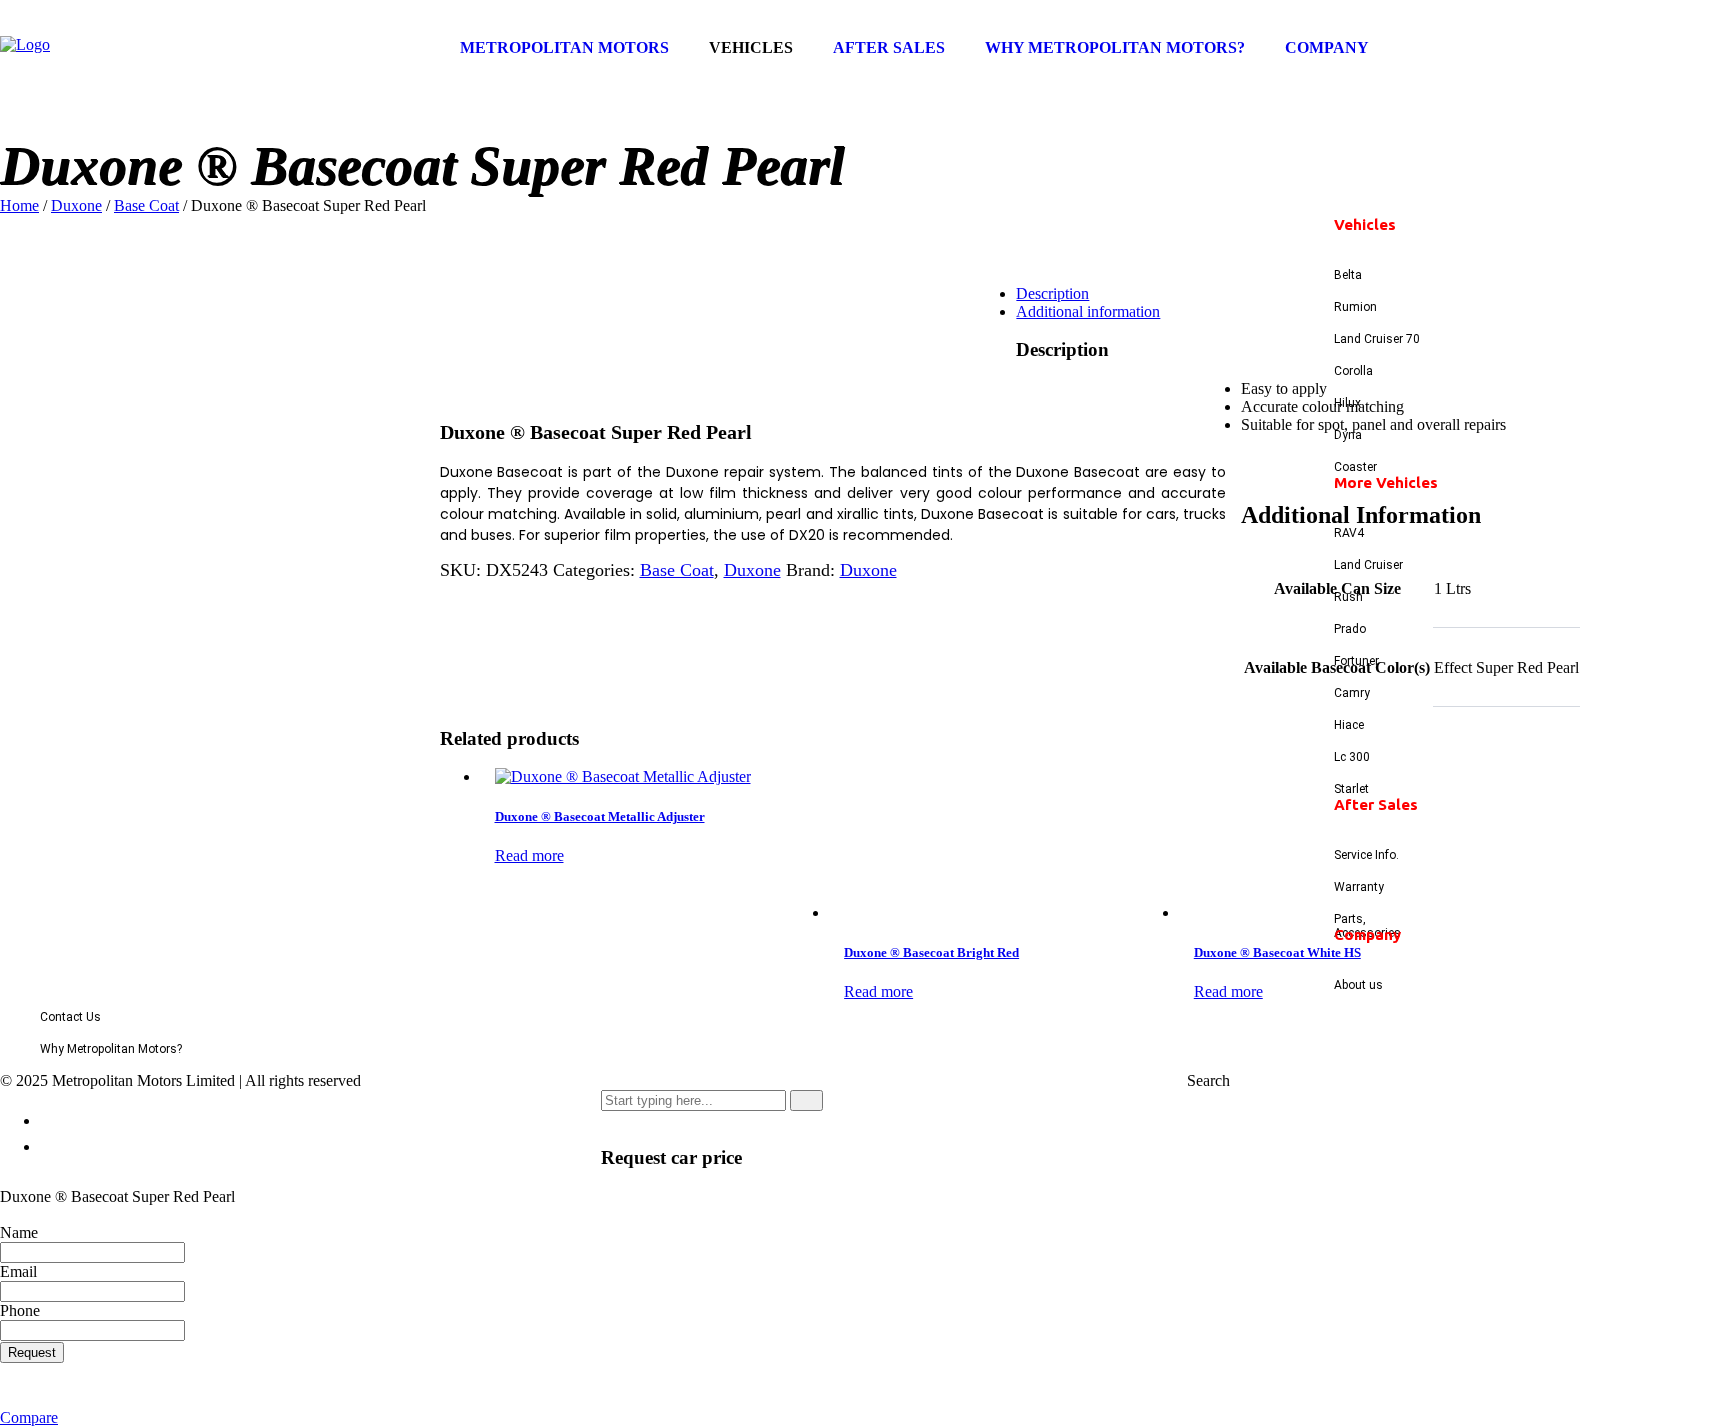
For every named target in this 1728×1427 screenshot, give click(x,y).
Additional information (1088, 311)
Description (1052, 293)
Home (19, 205)
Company (1327, 47)
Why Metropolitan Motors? (1115, 47)
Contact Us (70, 1017)
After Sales (889, 47)
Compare (29, 1417)
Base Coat (146, 205)
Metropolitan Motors (564, 47)
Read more (529, 855)
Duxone (76, 205)
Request (32, 1352)
